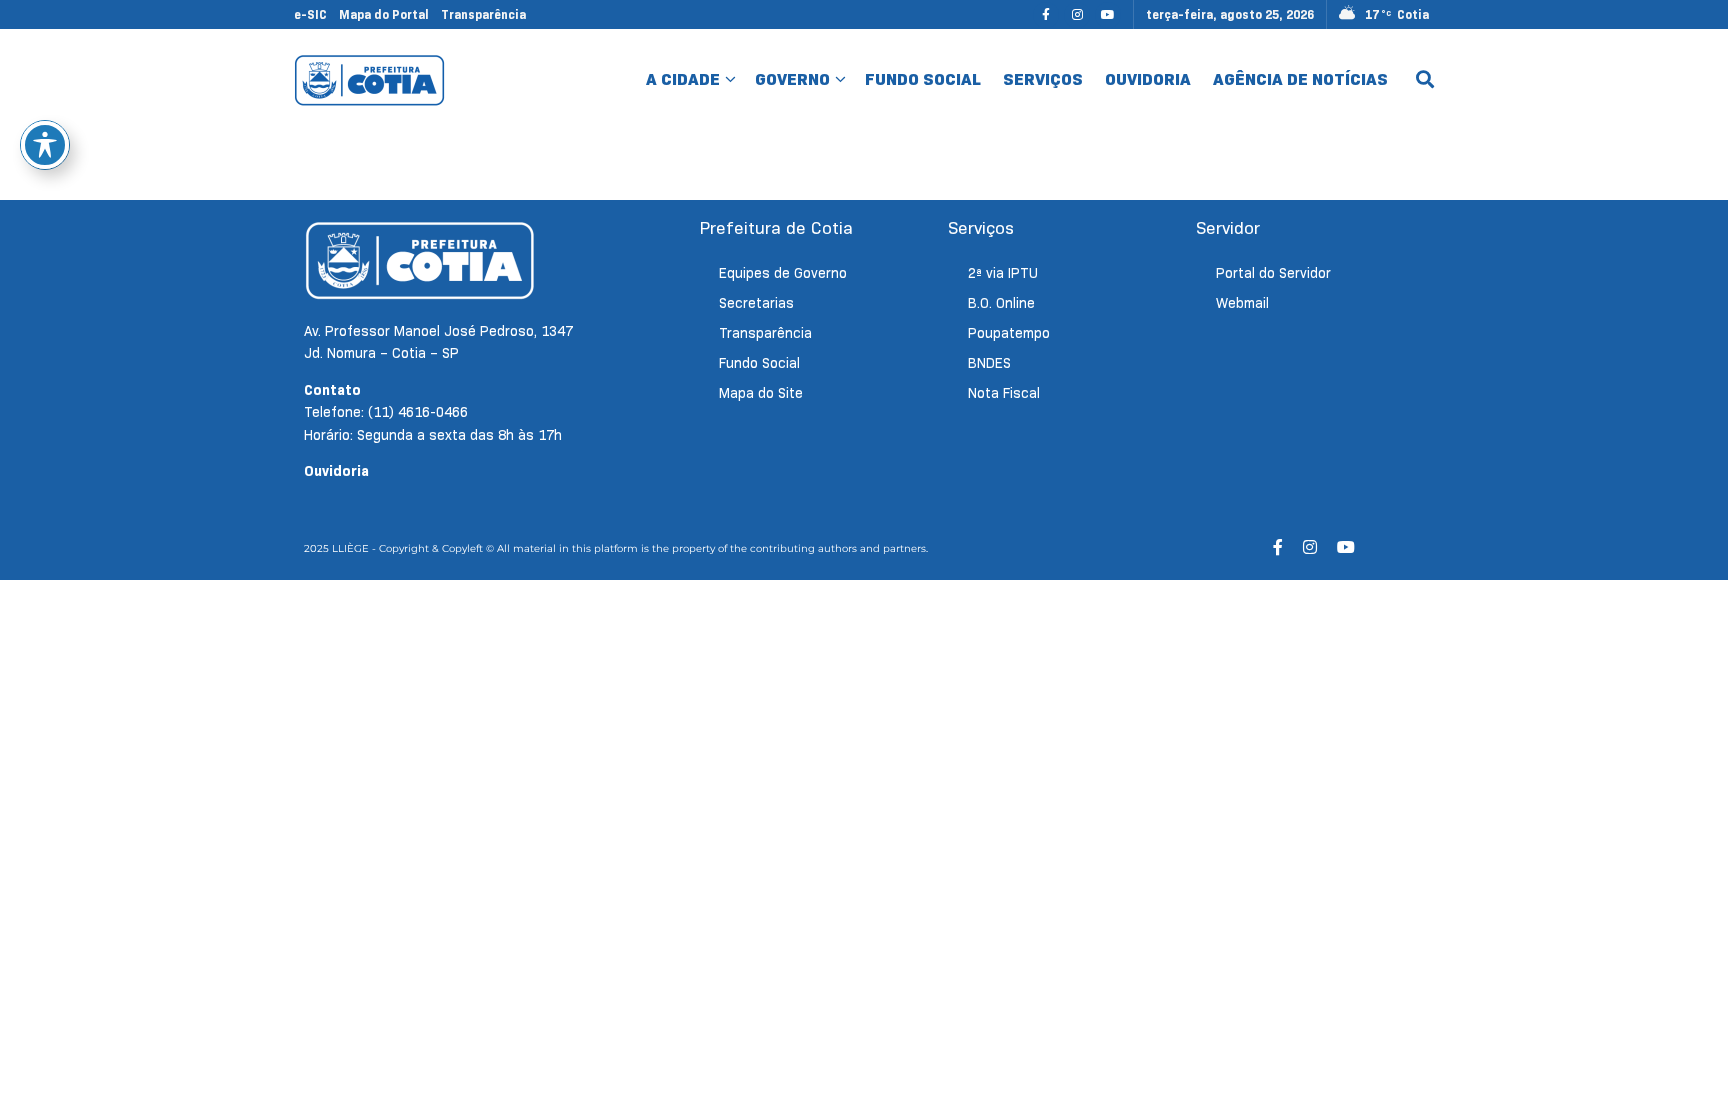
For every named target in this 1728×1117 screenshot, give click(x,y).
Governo (792, 79)
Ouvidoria (1148, 79)
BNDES (989, 363)
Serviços (1043, 79)
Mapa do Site (761, 393)
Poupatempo (1009, 333)
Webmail (1242, 303)
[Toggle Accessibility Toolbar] (45, 145)
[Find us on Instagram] (1077, 14)
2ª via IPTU (1003, 273)
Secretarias (756, 303)
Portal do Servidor (1273, 273)
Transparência (483, 14)
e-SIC (310, 14)
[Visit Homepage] (369, 80)
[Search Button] (1425, 80)
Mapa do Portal (384, 14)
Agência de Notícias (1300, 79)
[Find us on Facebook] (1046, 14)
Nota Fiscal (1004, 393)
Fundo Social (923, 79)
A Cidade (683, 79)
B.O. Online (1001, 303)
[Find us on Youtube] (1108, 14)
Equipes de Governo (783, 273)
